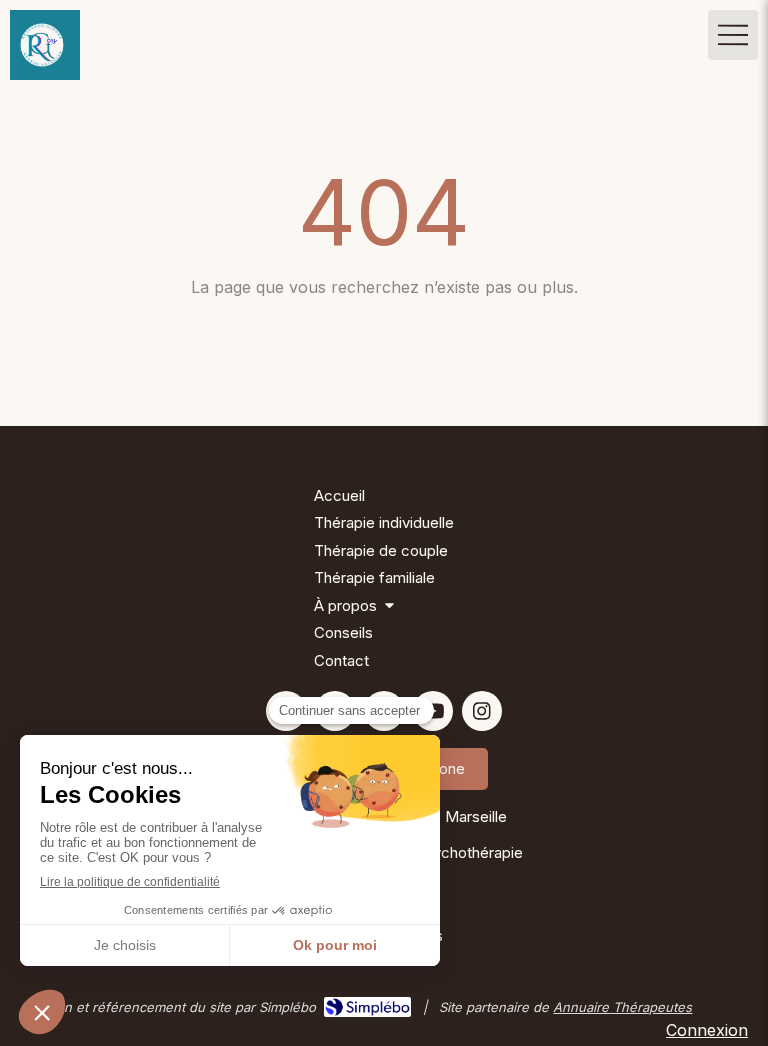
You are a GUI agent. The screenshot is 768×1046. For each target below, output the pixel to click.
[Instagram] (482, 711)
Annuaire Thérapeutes (622, 1007)
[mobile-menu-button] (733, 35)
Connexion (707, 1030)
